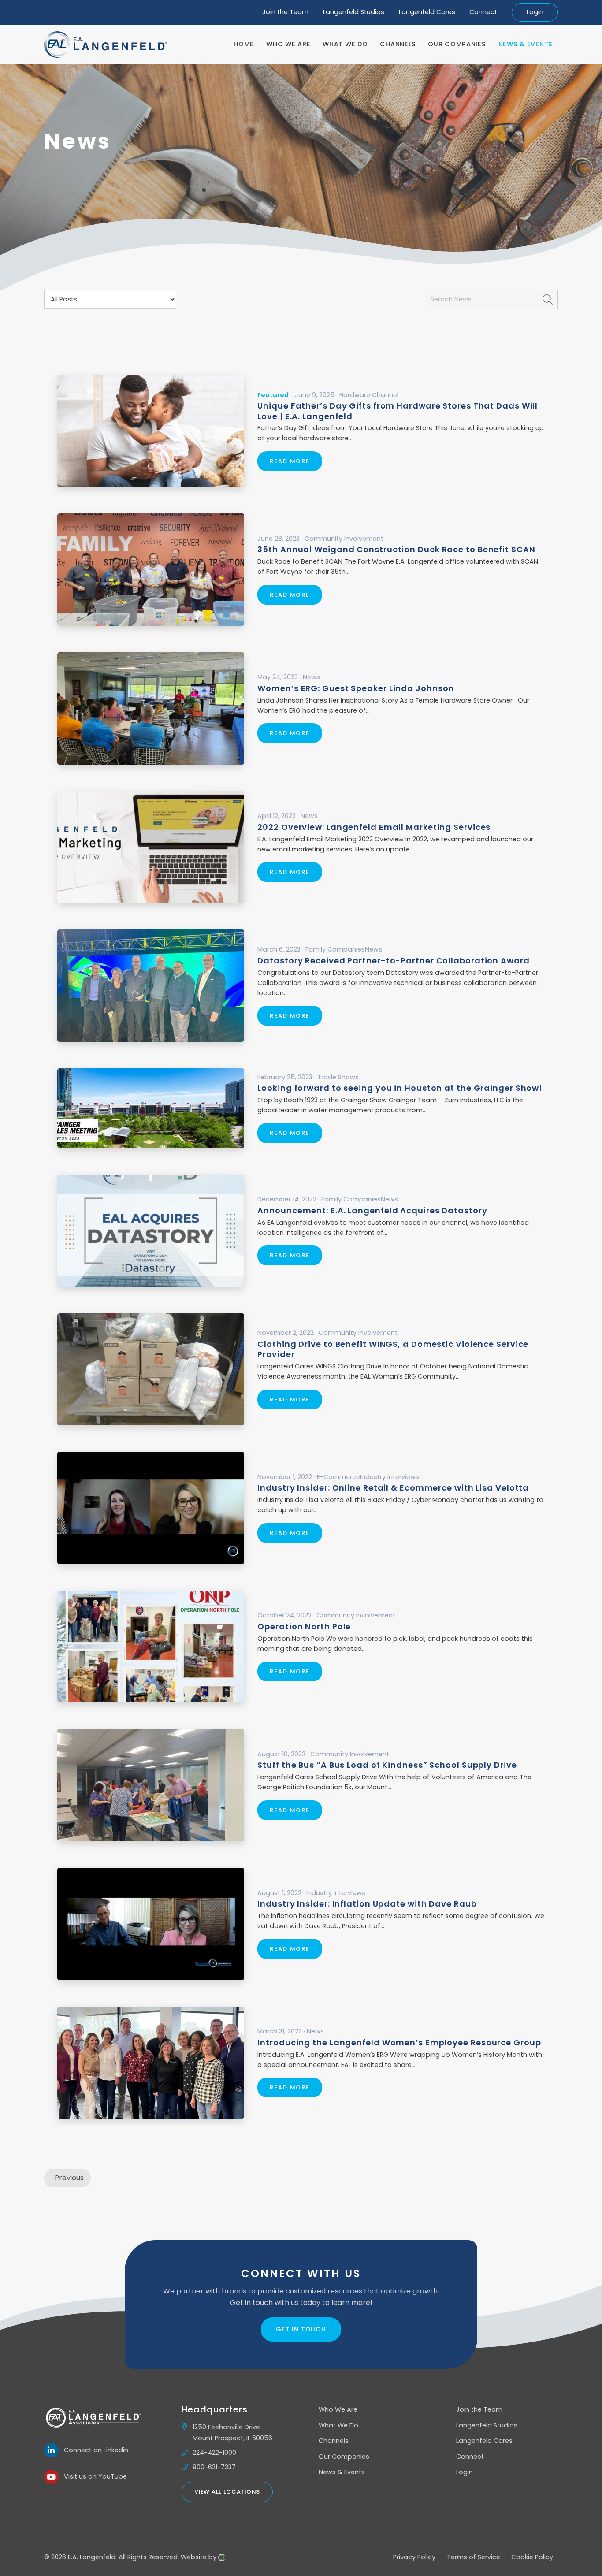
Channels (334, 2441)
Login (535, 12)
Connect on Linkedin (93, 2450)
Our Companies (344, 2457)
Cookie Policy (532, 2557)
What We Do (338, 2425)
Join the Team (285, 12)
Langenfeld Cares (427, 12)
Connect (483, 12)
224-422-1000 (214, 2453)
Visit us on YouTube (93, 2476)
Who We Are (338, 2409)
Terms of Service (474, 2557)
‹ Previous (67, 2178)
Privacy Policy (414, 2557)
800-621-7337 (214, 2467)
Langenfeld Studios (354, 12)
